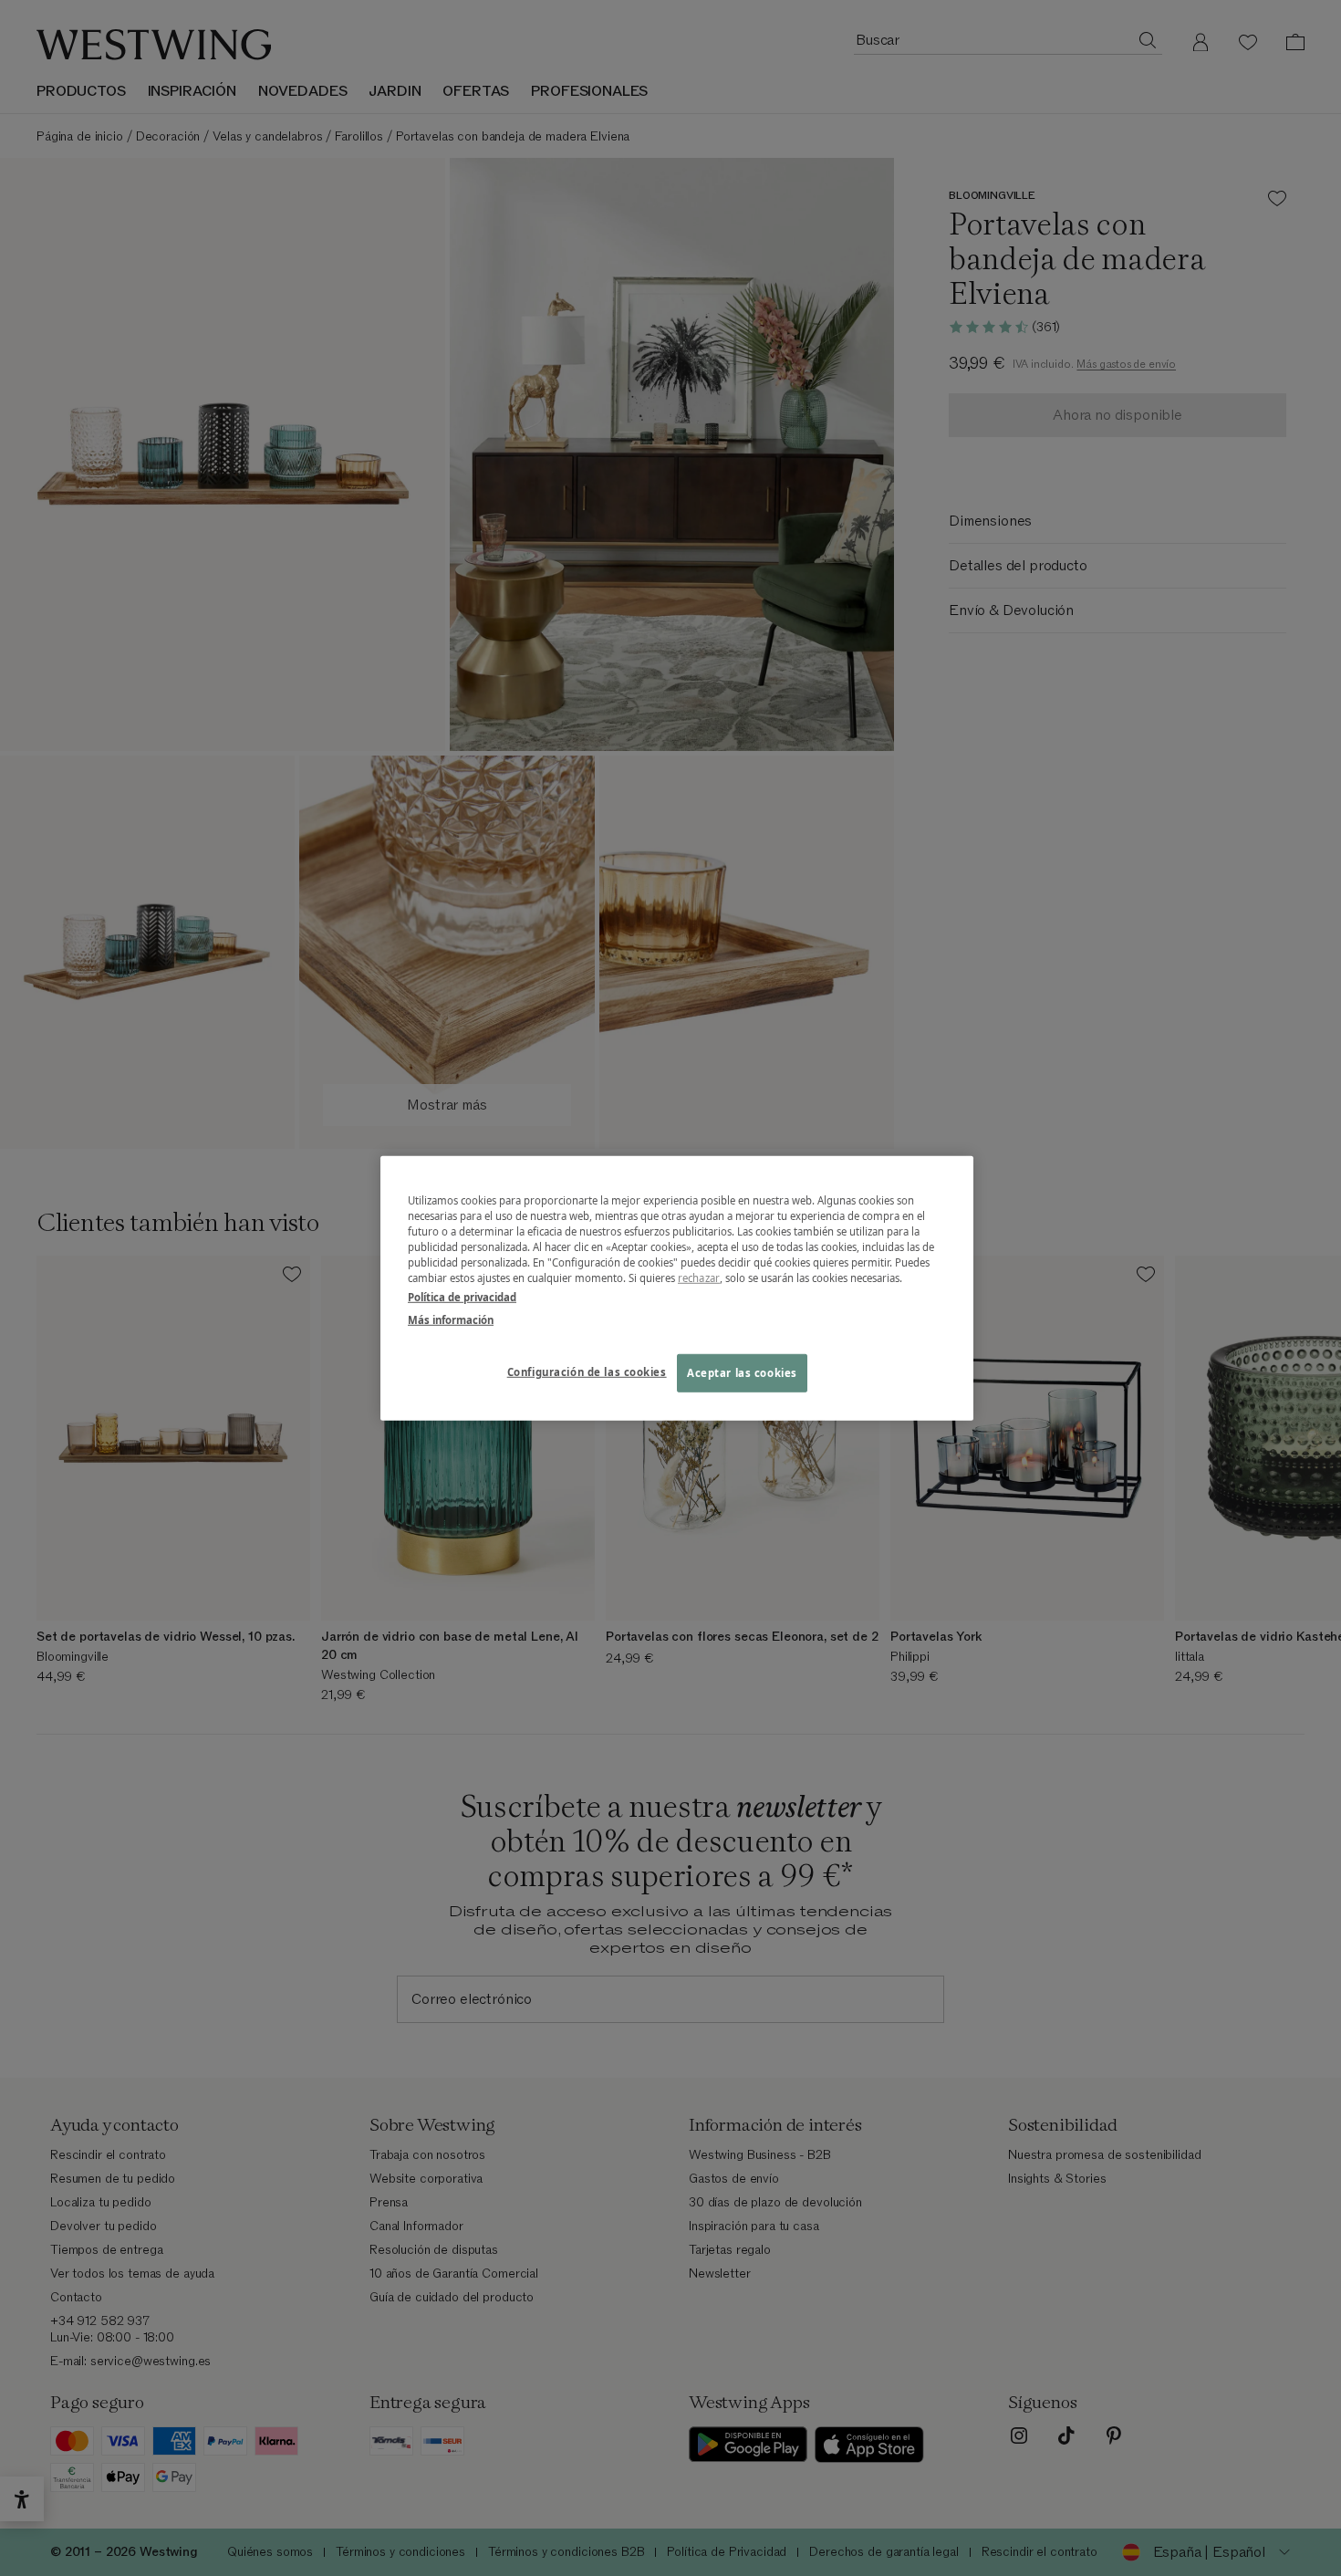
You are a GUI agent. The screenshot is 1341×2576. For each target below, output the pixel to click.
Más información (451, 1320)
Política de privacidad (462, 1297)
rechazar (699, 1278)
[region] (677, 1288)
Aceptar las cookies (742, 1373)
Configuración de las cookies (587, 1372)
